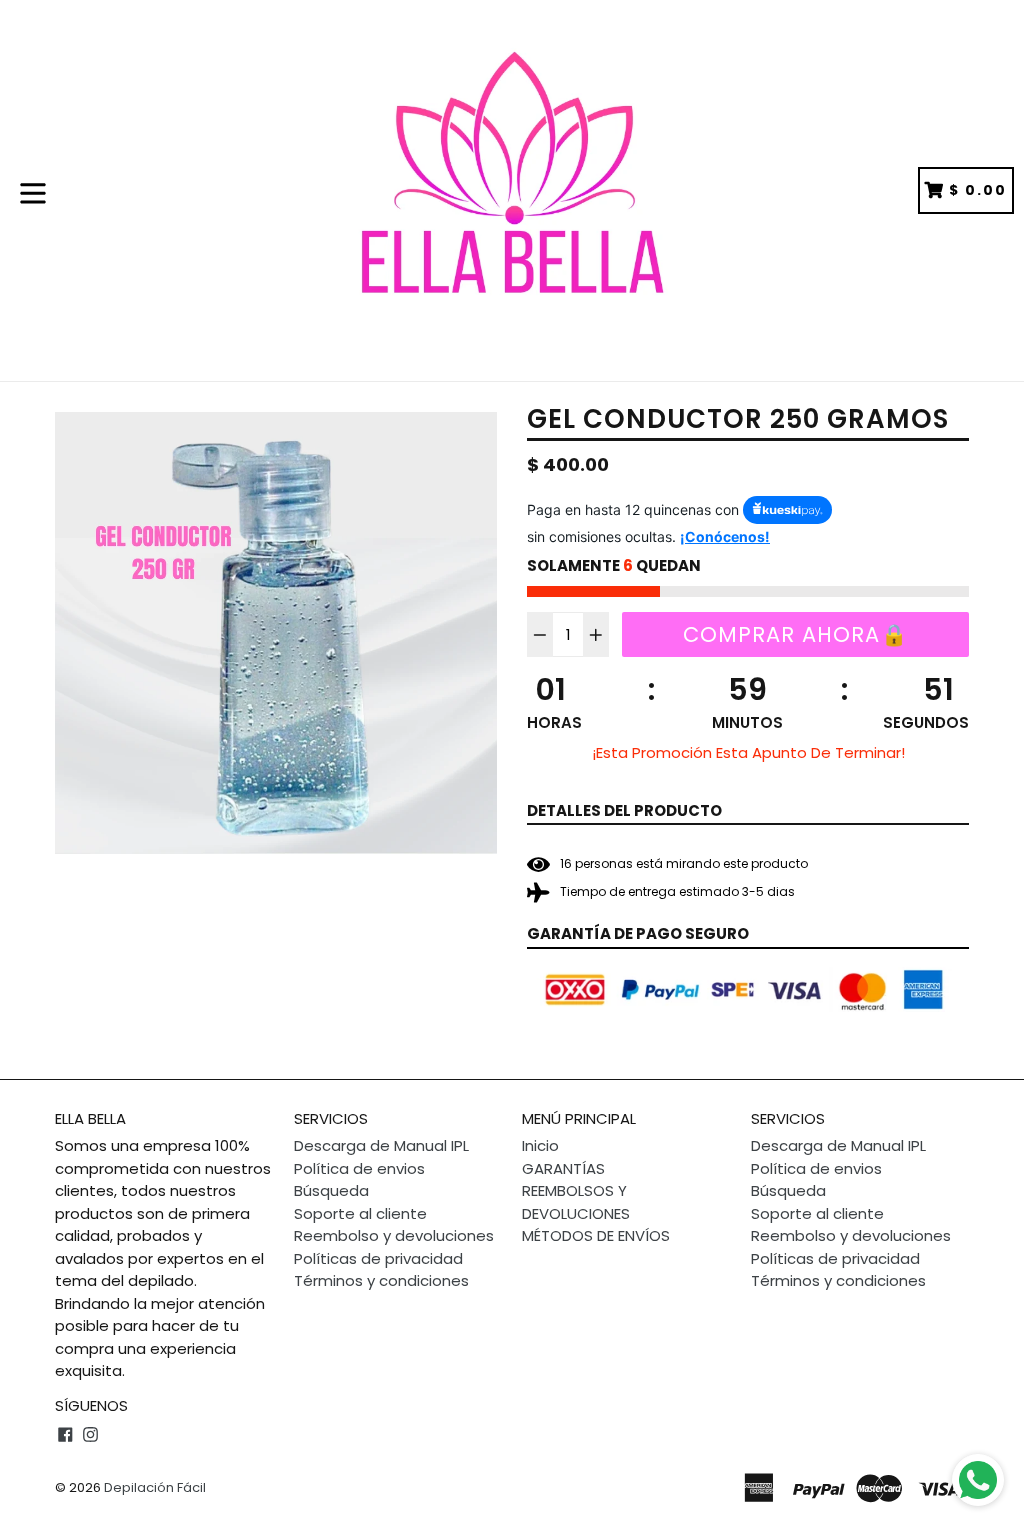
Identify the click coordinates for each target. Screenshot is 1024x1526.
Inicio (540, 1145)
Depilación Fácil (155, 1487)
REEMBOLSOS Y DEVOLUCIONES (576, 1202)
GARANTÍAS (563, 1168)
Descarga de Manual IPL (381, 1145)
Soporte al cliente (360, 1213)
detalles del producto (624, 810)
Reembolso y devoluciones (394, 1235)
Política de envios (359, 1168)
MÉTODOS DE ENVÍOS (596, 1235)
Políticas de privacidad (378, 1258)
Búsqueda (331, 1190)
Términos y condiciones (381, 1280)
